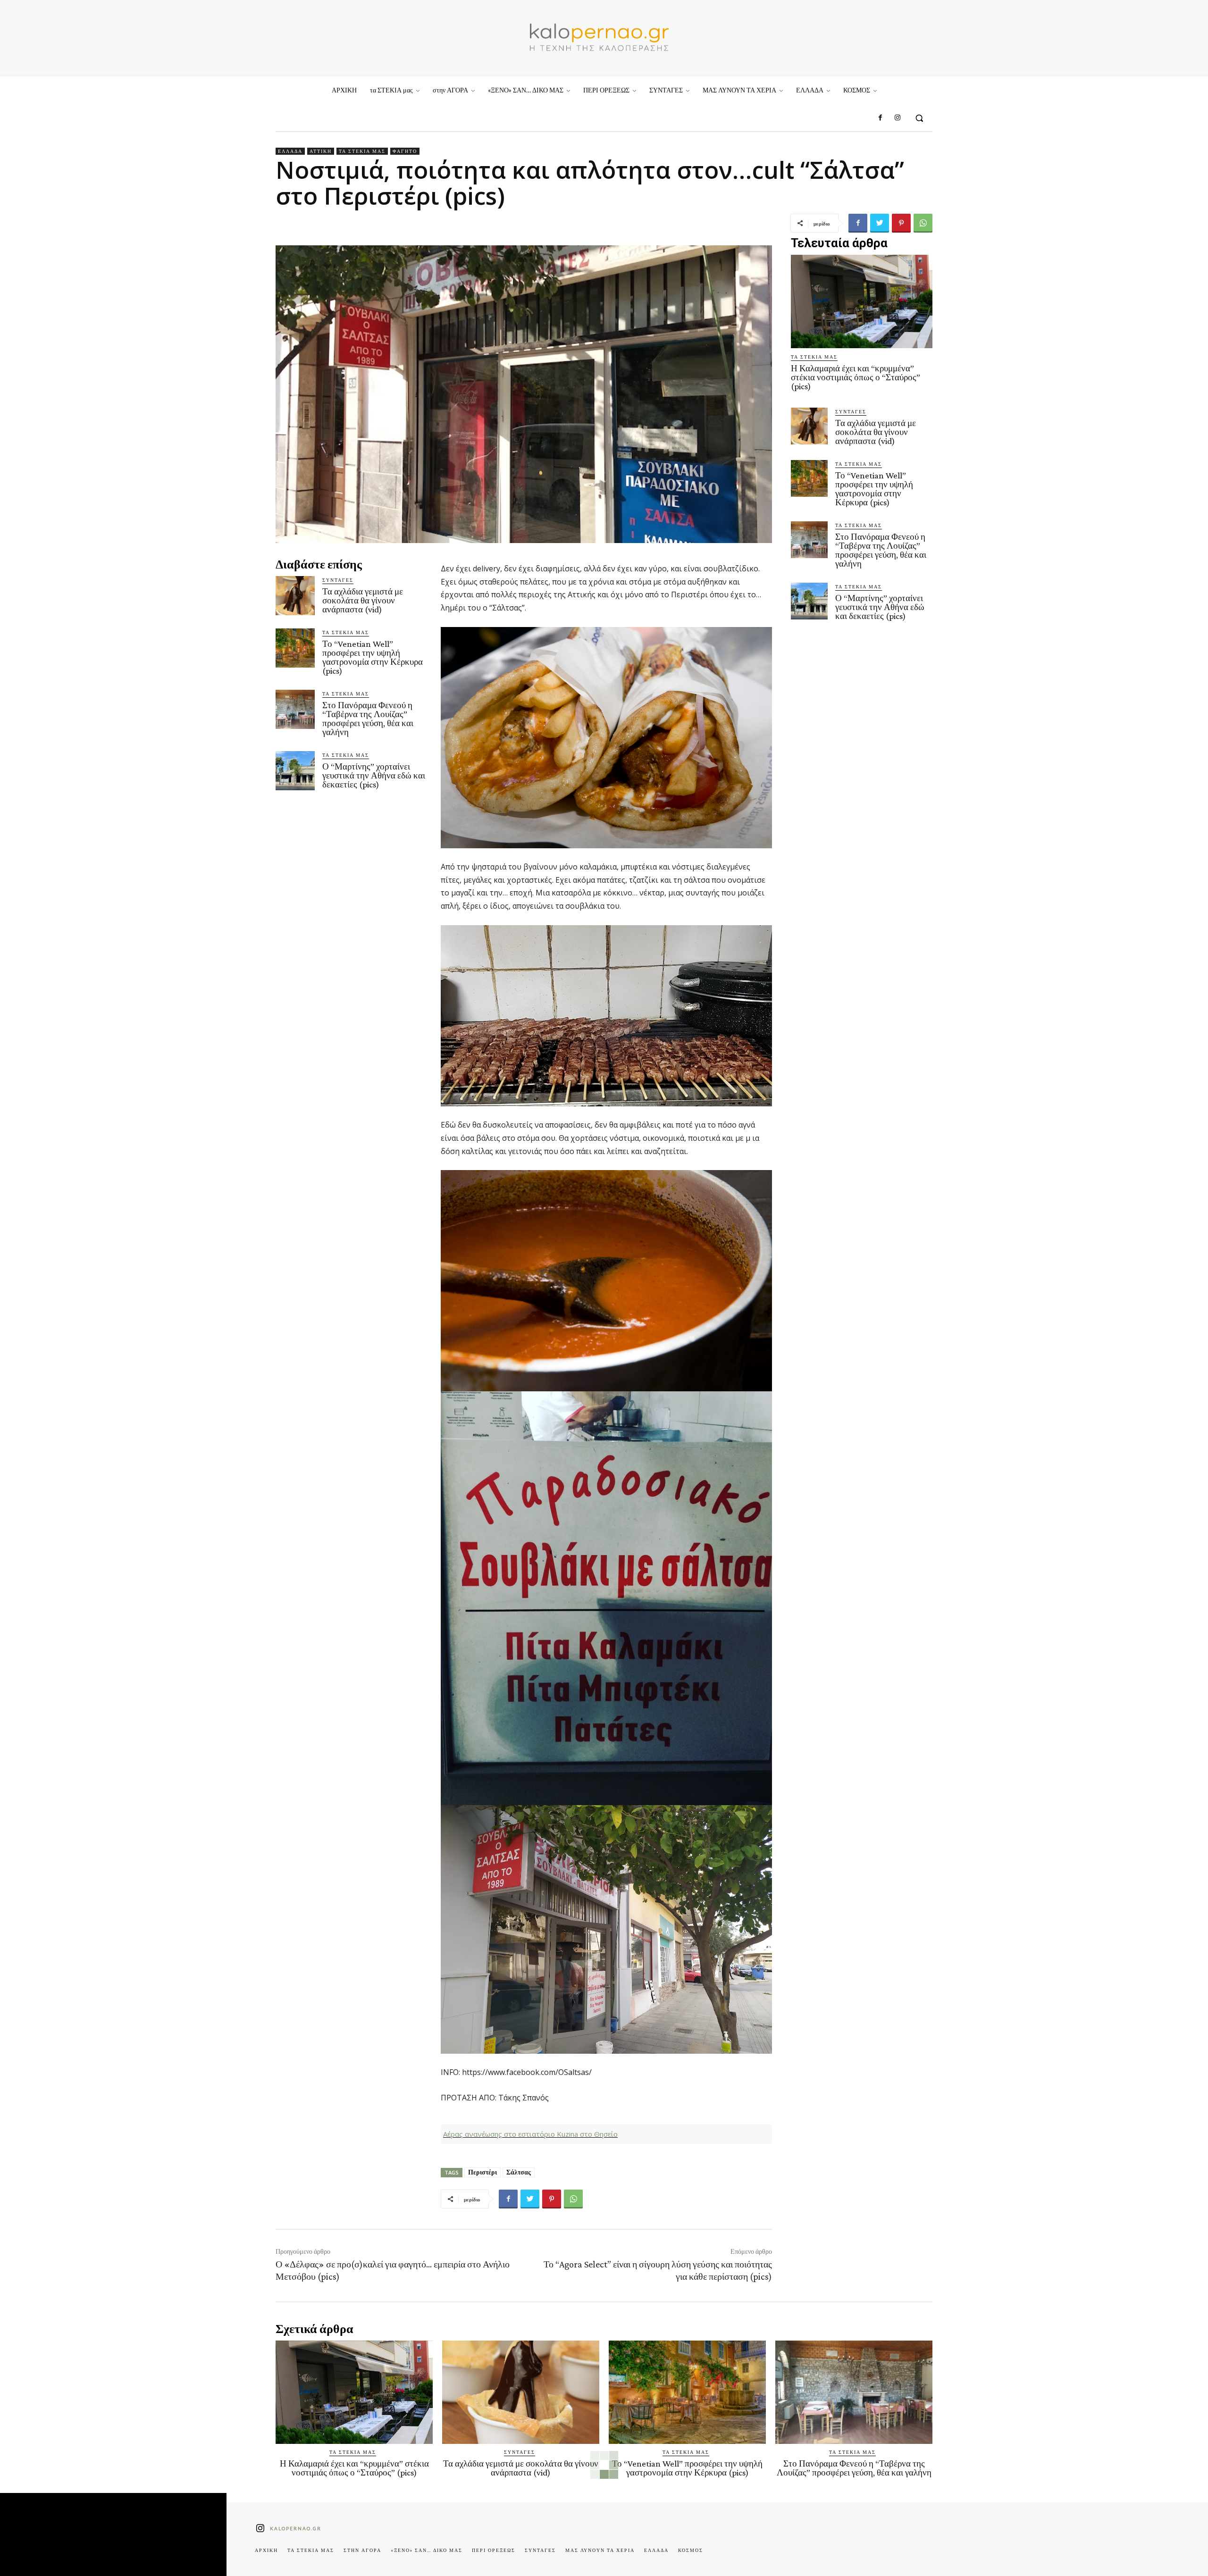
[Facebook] (880, 118)
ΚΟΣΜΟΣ (691, 2550)
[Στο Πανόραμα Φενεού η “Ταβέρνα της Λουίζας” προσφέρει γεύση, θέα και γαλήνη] (295, 709)
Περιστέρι (482, 2172)
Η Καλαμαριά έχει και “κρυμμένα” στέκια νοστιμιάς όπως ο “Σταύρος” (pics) (856, 377)
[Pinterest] (901, 223)
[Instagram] (898, 118)
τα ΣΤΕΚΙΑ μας (362, 151)
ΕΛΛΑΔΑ (290, 151)
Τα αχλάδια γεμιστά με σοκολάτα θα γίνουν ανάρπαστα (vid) (363, 600)
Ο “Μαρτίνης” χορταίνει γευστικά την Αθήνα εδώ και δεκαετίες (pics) (374, 775)
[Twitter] (880, 223)
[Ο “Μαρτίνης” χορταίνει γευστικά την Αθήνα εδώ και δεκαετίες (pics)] (295, 771)
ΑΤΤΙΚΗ (321, 151)
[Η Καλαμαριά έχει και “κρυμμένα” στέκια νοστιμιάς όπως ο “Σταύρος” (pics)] (862, 301)
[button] (919, 118)
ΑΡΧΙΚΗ (266, 2550)
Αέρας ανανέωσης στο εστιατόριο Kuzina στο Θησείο (530, 2134)
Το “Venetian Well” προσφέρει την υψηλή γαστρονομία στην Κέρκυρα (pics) (373, 657)
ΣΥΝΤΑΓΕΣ (338, 580)
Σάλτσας (519, 2172)
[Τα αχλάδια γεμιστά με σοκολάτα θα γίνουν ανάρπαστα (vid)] (295, 596)
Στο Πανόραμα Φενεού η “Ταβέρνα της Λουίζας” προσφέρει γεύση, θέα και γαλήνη (368, 719)
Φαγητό (405, 151)
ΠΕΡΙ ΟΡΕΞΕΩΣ (494, 2550)
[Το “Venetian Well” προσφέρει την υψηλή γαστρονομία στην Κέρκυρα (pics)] (295, 648)
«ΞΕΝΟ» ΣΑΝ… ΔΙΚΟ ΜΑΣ (427, 2550)
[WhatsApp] (923, 223)
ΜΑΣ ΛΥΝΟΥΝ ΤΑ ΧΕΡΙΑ (600, 2550)
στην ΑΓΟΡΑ (362, 2550)
